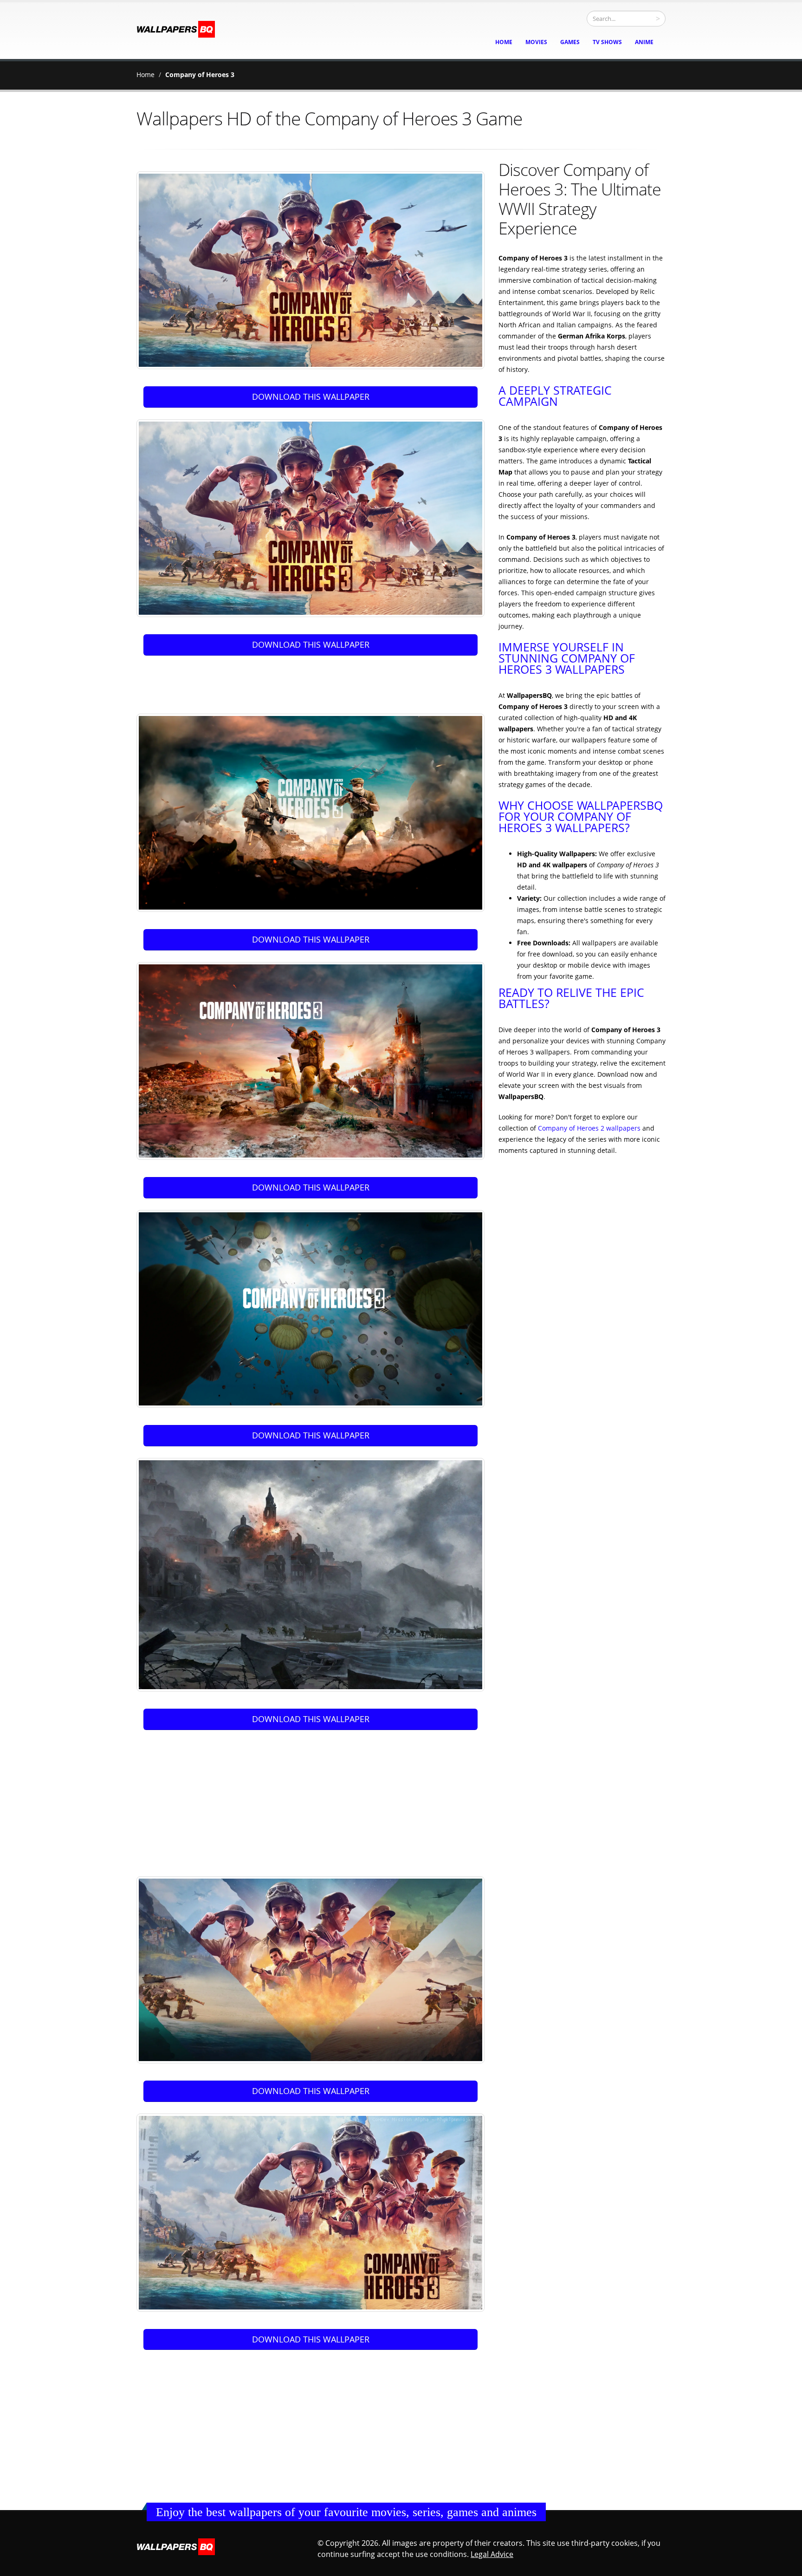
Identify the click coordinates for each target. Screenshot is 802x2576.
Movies (536, 42)
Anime (644, 42)
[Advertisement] (312, 681)
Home (146, 75)
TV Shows (607, 42)
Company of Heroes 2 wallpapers (589, 1128)
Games (570, 42)
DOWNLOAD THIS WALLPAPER (311, 397)
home (504, 42)
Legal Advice (492, 2554)
